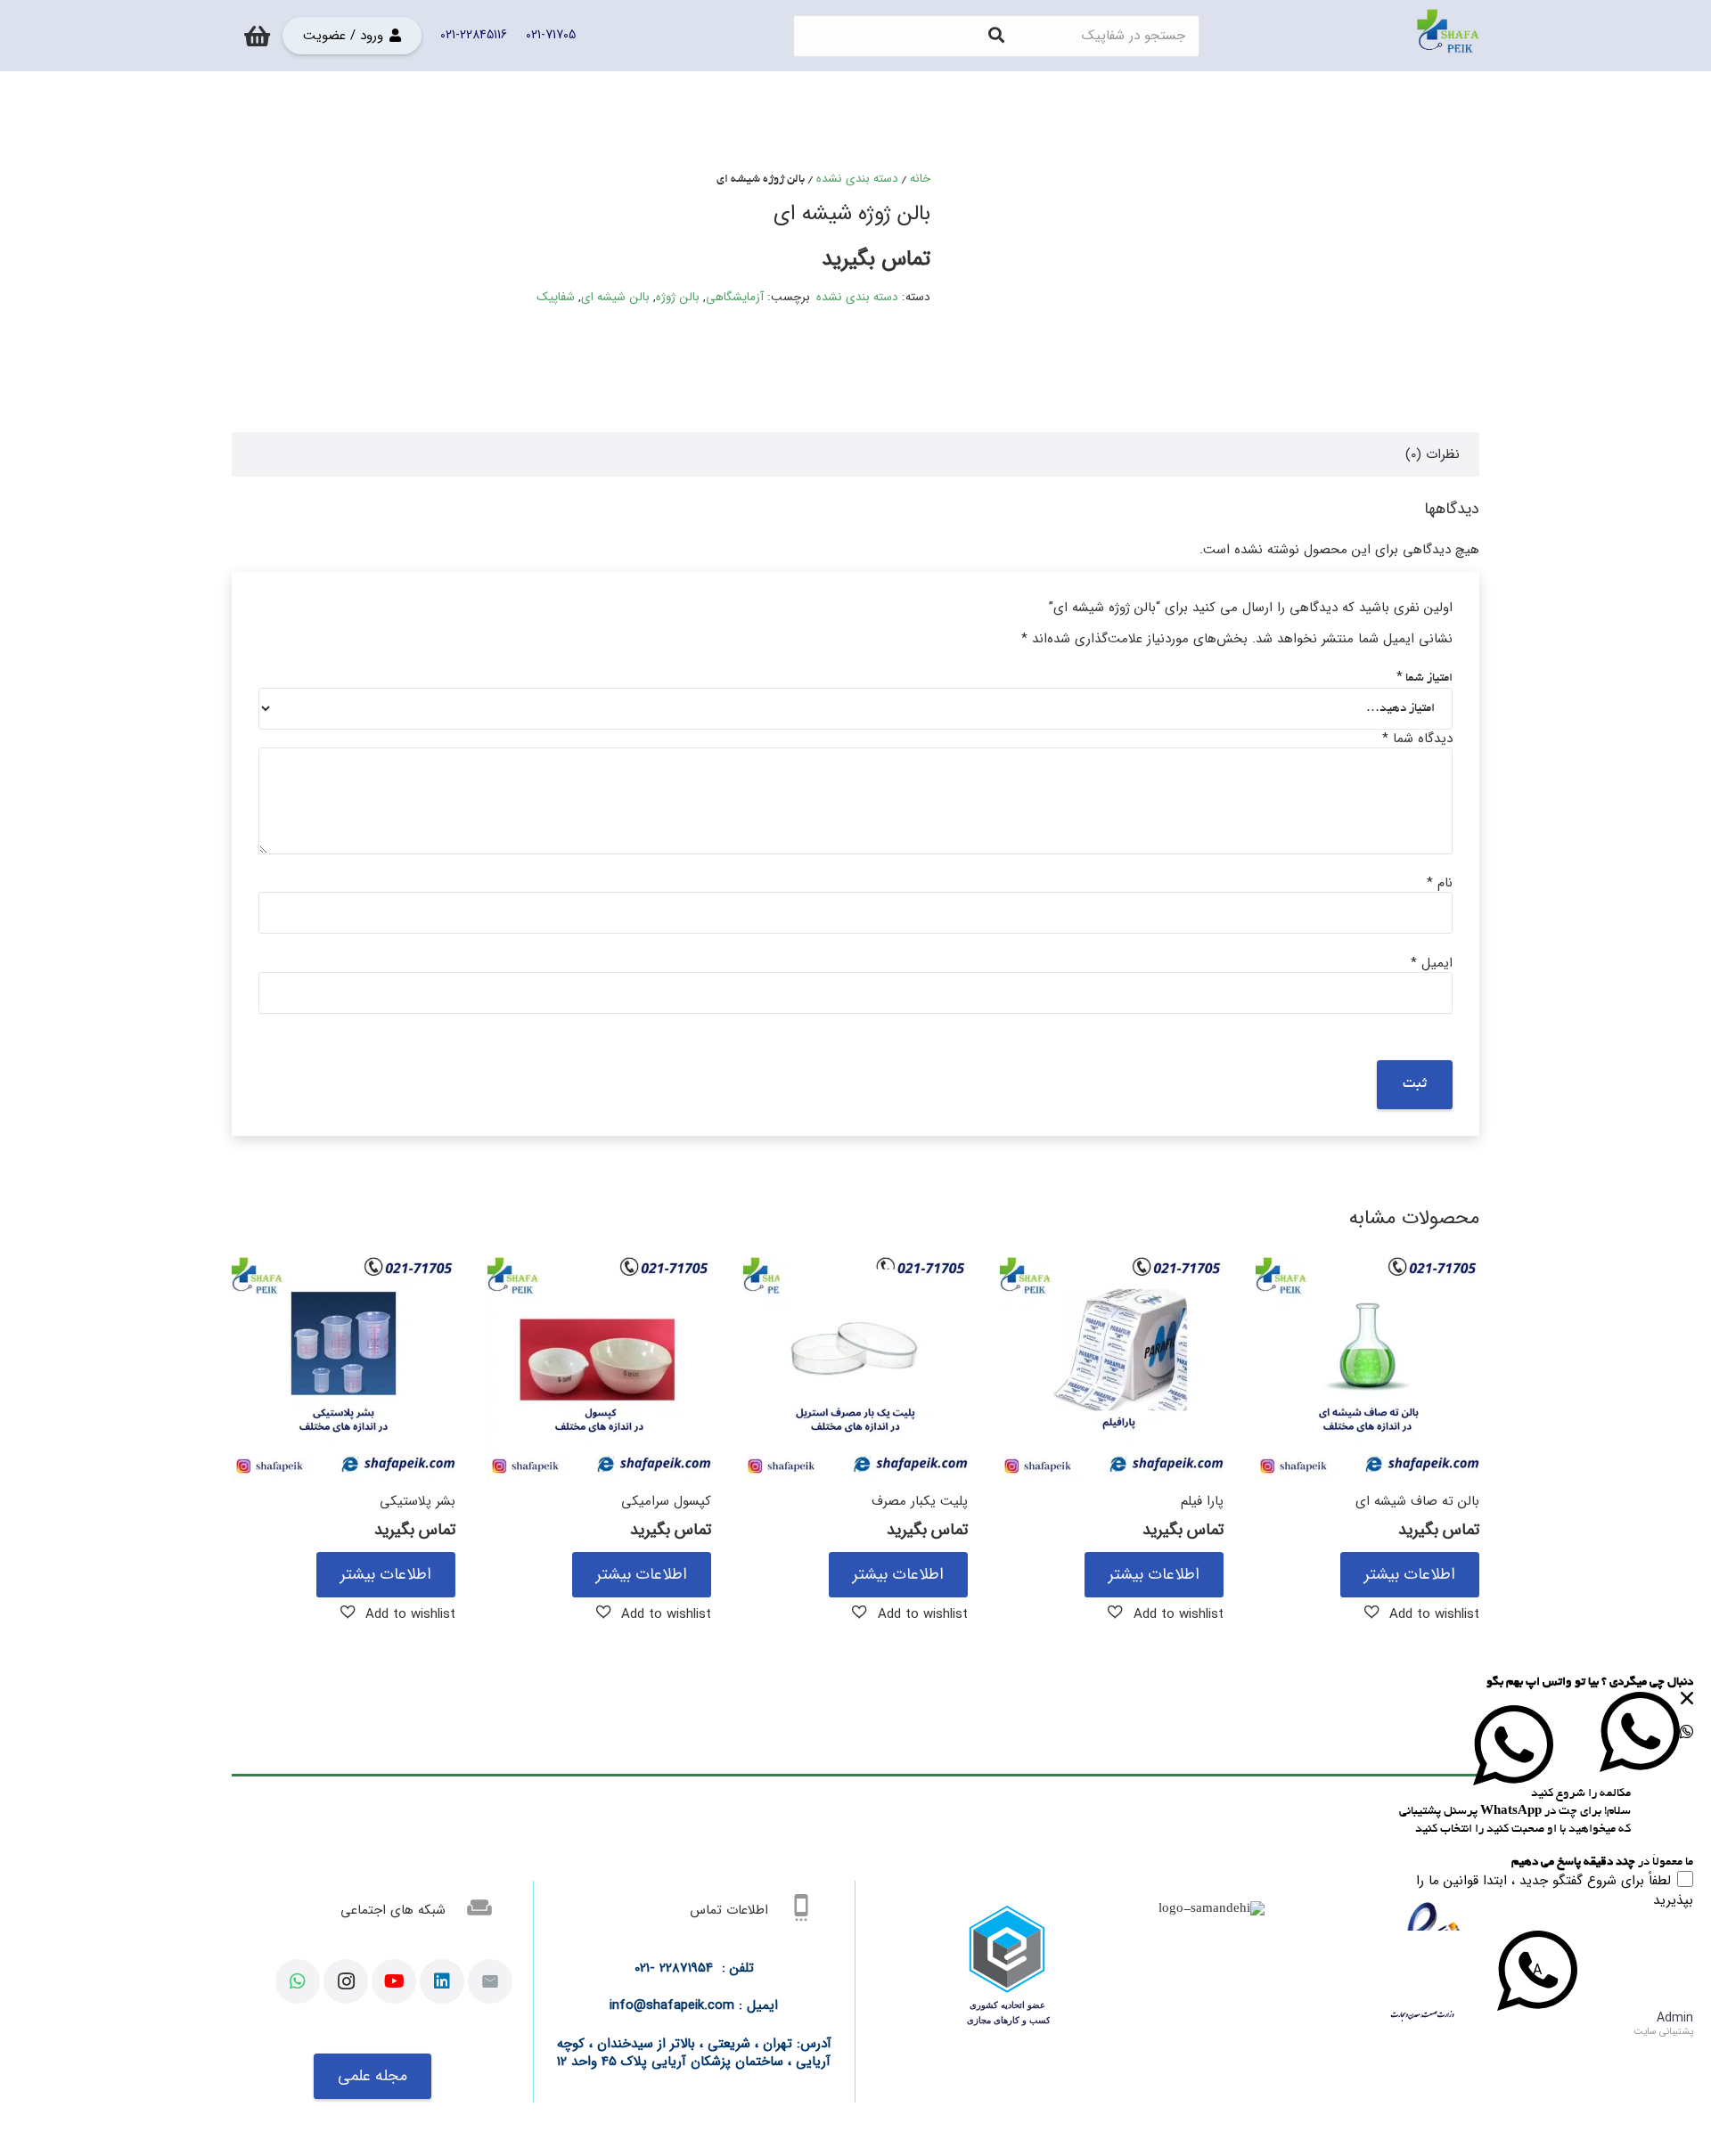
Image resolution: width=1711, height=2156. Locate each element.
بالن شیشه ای (615, 297)
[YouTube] (394, 1981)
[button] (1422, 1613)
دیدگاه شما (1417, 739)
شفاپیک (556, 297)
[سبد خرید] (257, 36)
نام (1440, 883)
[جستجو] (996, 36)
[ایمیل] (490, 1981)
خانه (920, 179)
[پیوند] (1448, 36)
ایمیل (1432, 963)
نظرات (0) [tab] (1433, 454)
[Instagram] (346, 1981)
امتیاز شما (1424, 678)
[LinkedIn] (442, 1981)
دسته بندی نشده (857, 179)
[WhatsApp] (298, 1981)
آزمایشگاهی (735, 297)
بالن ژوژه (678, 297)
